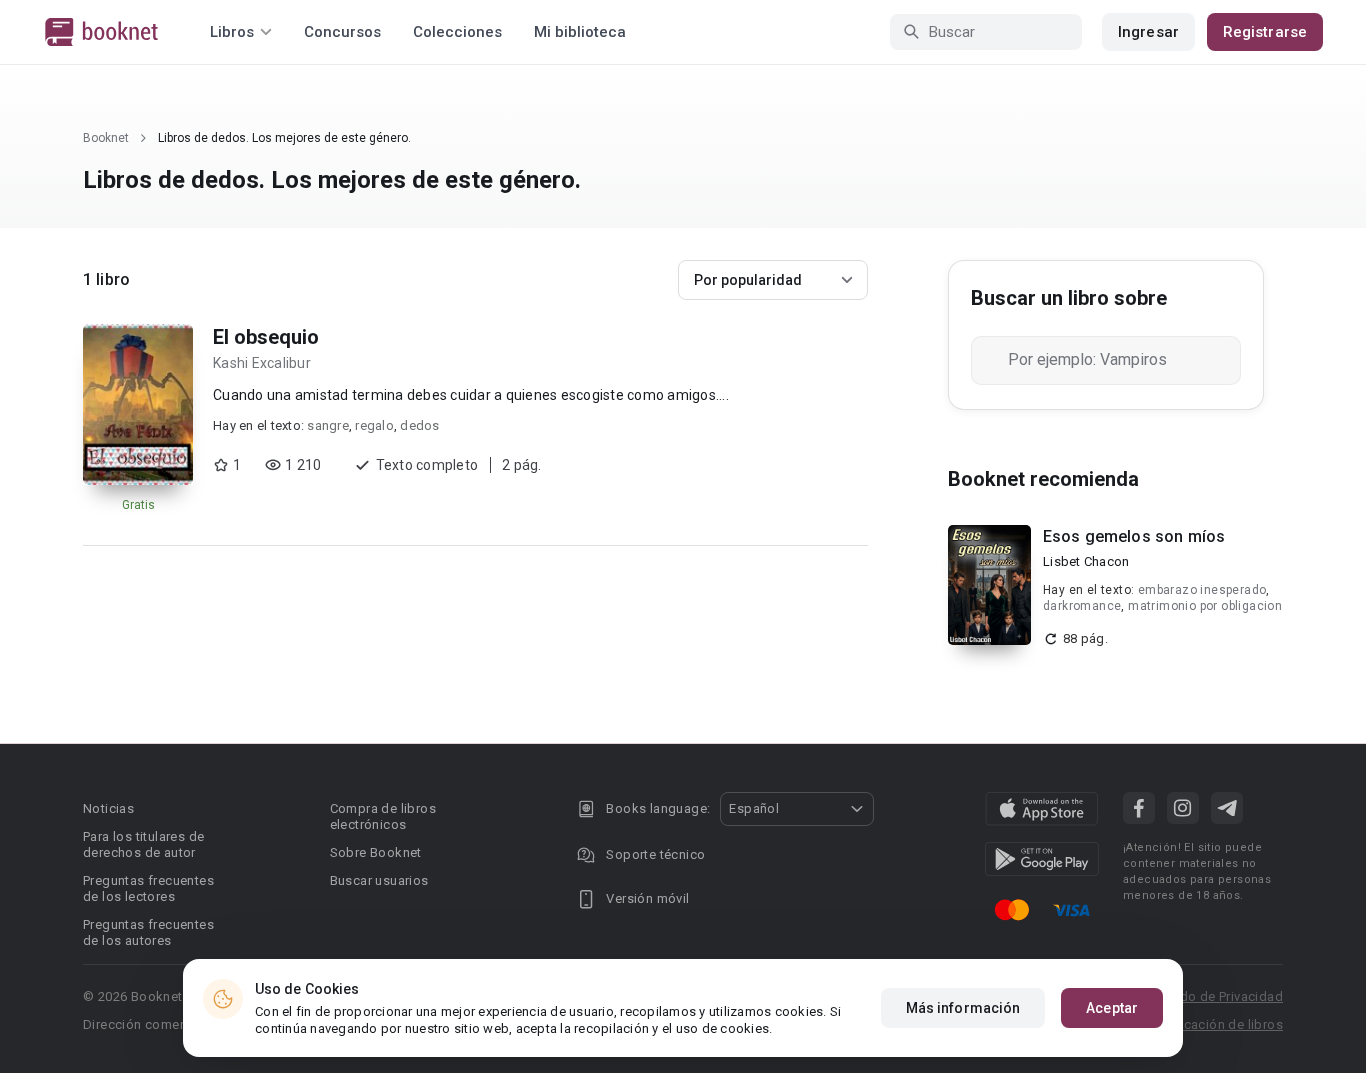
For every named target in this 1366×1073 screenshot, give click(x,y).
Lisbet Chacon (1086, 561)
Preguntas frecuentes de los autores (148, 932)
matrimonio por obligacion (1205, 606)
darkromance (1082, 606)
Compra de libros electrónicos (383, 816)
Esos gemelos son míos (1134, 536)
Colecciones (457, 32)
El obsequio (266, 337)
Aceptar (1112, 1008)
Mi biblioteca (580, 32)
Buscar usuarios (379, 880)
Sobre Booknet (376, 852)
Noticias (108, 808)
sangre (328, 425)
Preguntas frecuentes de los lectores (148, 888)
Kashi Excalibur (262, 363)
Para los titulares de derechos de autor (143, 844)
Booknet (106, 138)
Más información (963, 1008)
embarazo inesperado (1202, 590)
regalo (374, 425)
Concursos (342, 32)
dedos (419, 425)
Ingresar (1148, 32)
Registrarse (1265, 32)
